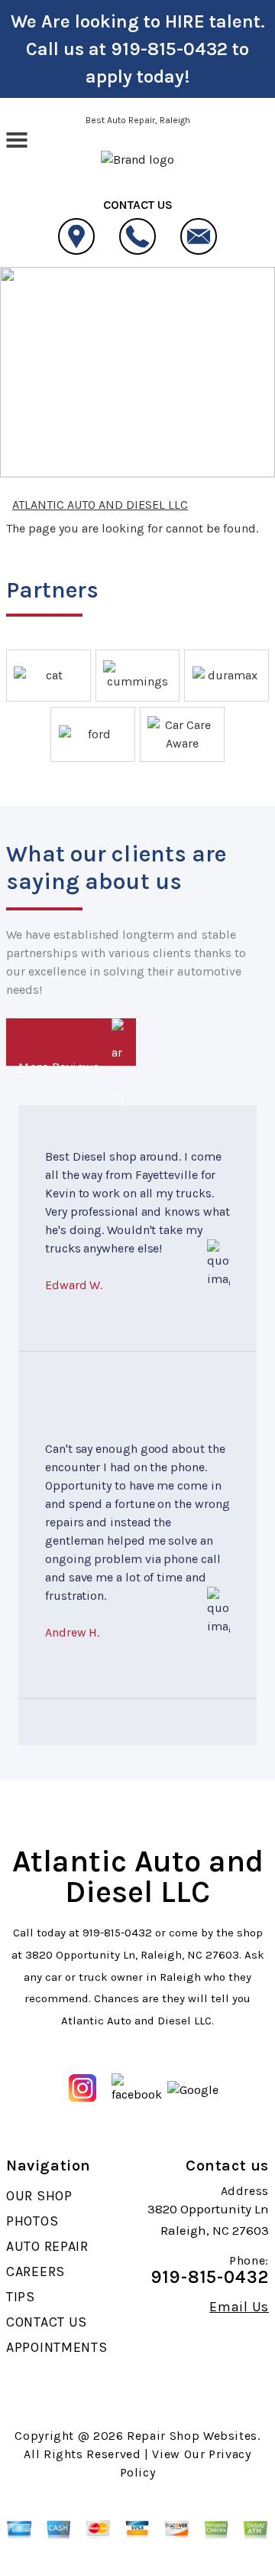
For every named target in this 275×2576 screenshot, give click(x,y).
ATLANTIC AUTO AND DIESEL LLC (121, 336)
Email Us (239, 2307)
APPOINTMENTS (57, 2347)
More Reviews (60, 1063)
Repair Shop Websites (192, 2436)
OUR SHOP (39, 2196)
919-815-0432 (169, 49)
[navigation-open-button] (16, 138)
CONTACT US (47, 2322)
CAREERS (36, 2272)
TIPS (21, 2297)
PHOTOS (32, 2221)
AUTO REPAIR (47, 2246)
